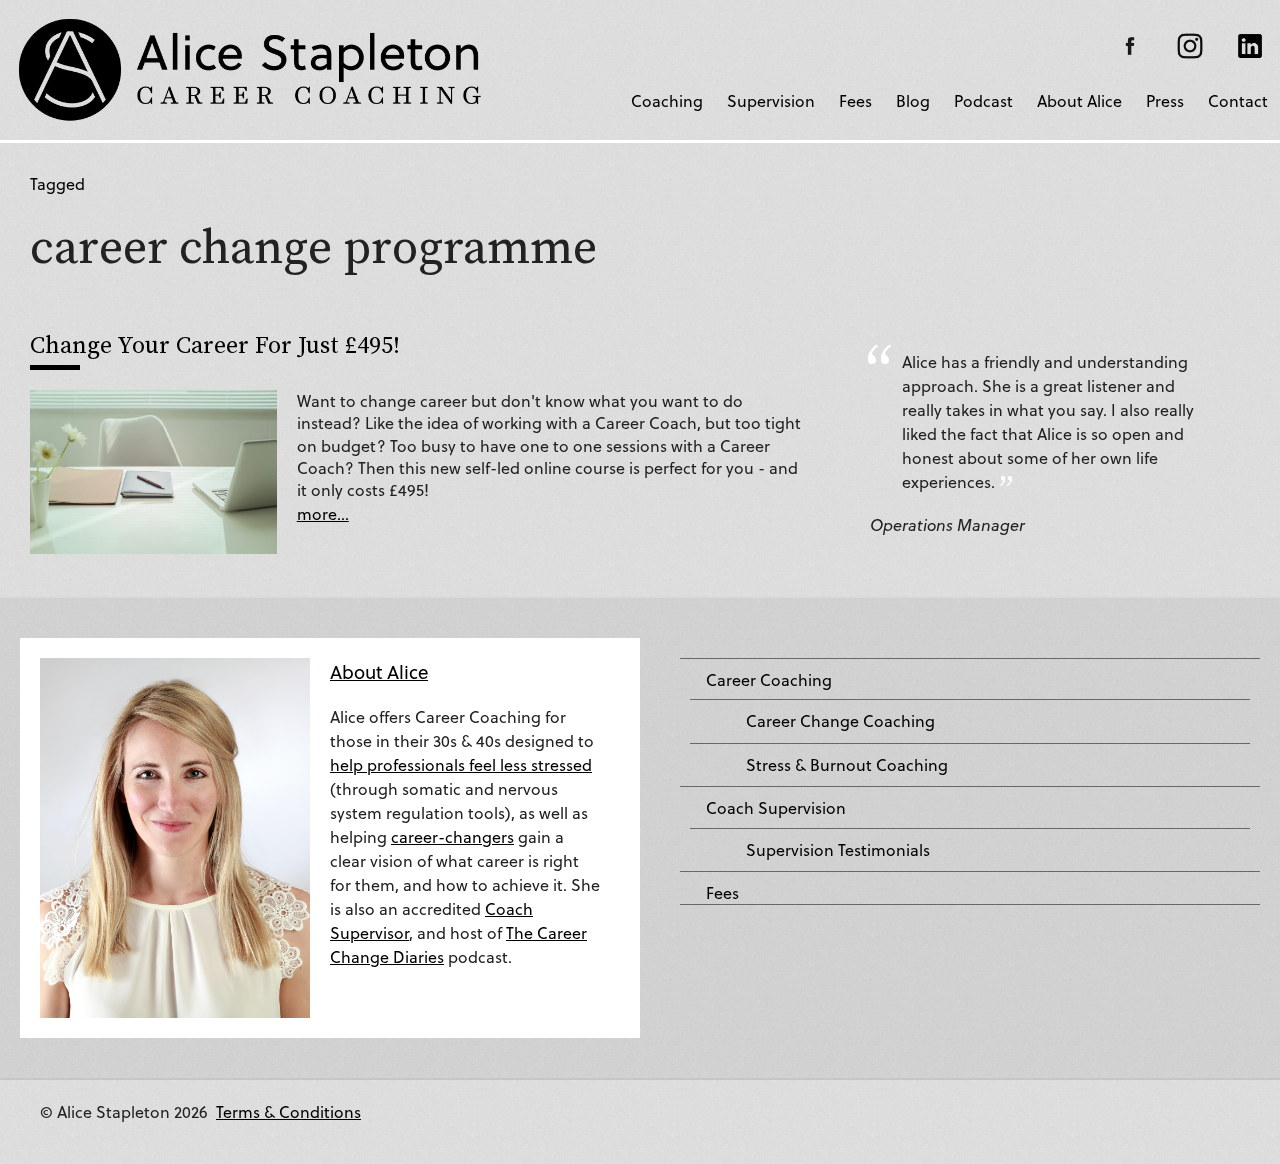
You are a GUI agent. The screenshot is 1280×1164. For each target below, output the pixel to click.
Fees (855, 100)
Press (1165, 100)
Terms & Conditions (288, 1111)
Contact (1238, 100)
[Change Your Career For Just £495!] (153, 469)
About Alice (1079, 100)
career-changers (452, 836)
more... (323, 513)
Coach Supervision (776, 808)
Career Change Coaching (840, 721)
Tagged (57, 183)
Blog (913, 100)
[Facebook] (1130, 46)
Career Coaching (769, 680)
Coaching (667, 100)
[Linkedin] (1250, 46)
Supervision (771, 100)
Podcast (983, 100)
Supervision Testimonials (838, 850)
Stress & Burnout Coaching (847, 765)
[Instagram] (1190, 46)
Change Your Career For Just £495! (215, 344)
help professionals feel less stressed (461, 764)
